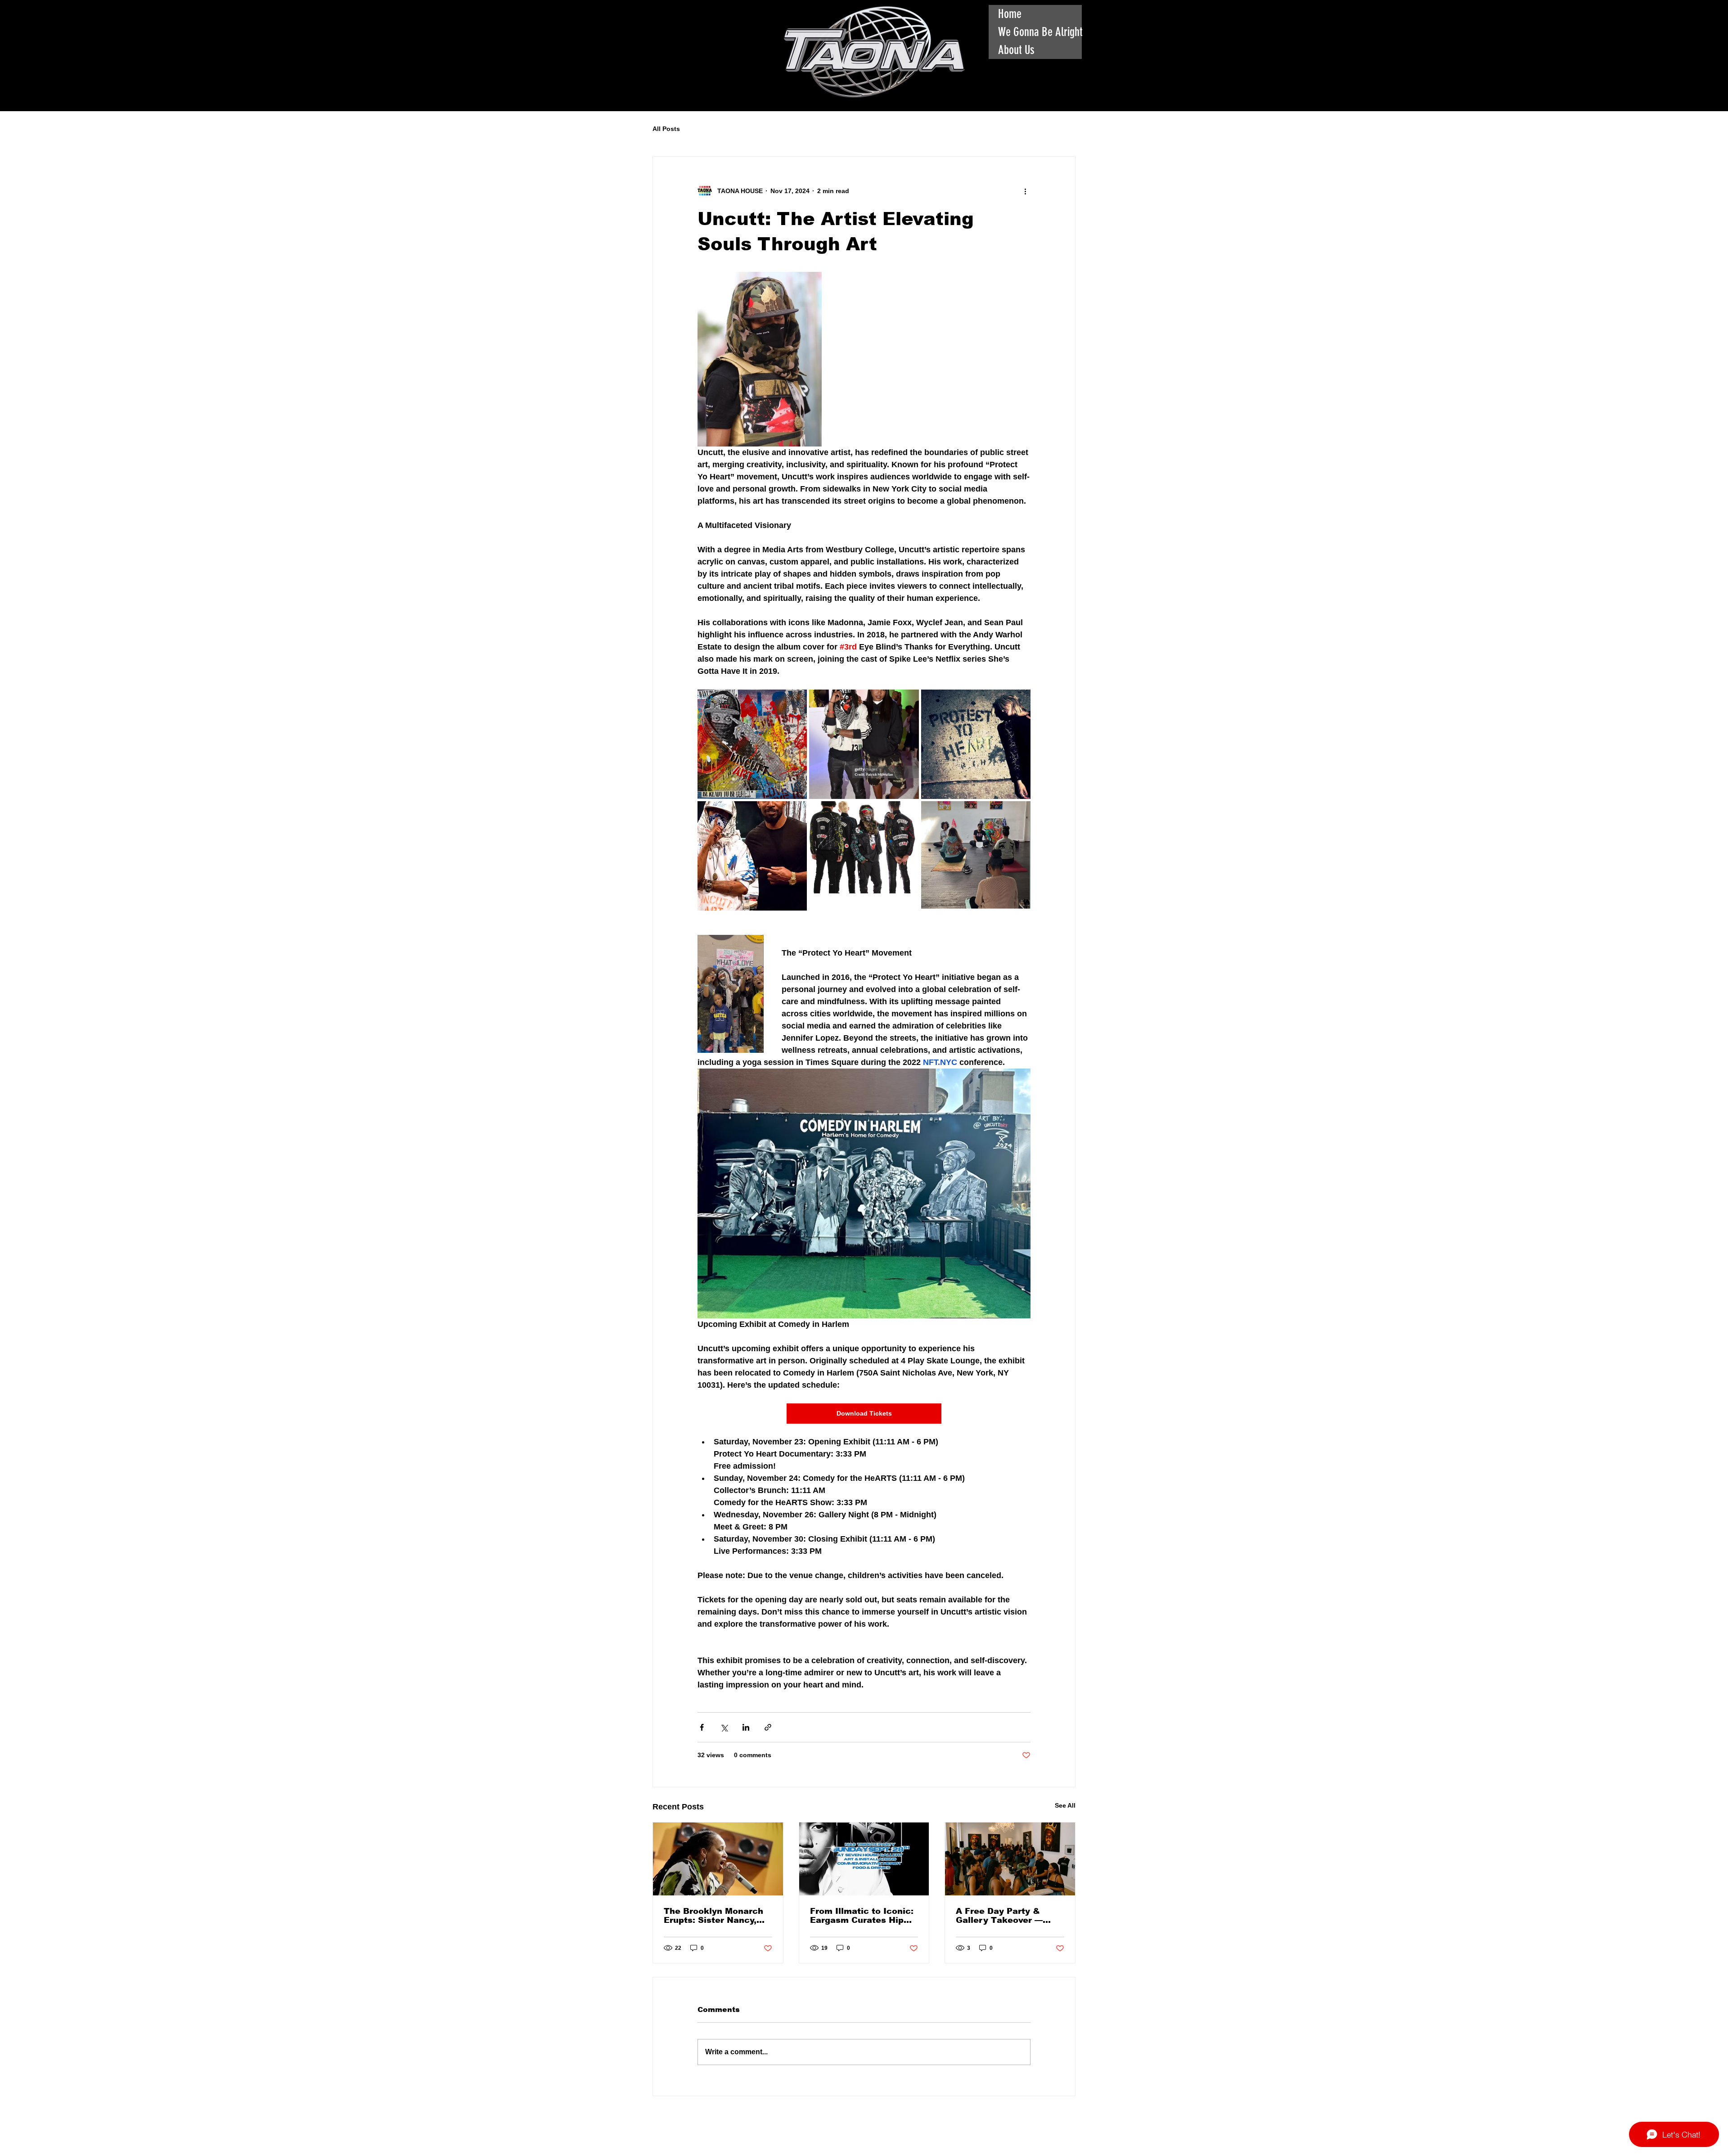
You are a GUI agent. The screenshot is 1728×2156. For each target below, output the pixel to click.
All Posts (666, 129)
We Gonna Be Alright (1040, 32)
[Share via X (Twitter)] (724, 1727)
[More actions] (1025, 191)
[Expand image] (752, 744)
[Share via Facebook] (702, 1727)
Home (1010, 14)
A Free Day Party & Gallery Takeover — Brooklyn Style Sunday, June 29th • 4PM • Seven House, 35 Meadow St (1006, 1916)
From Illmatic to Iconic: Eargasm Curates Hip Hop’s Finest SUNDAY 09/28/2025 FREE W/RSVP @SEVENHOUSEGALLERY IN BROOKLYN (862, 1916)
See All (1065, 1805)
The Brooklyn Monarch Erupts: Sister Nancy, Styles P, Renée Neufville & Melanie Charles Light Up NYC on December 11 (713, 1916)
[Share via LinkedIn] (746, 1727)
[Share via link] (768, 1727)
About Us (1016, 50)
